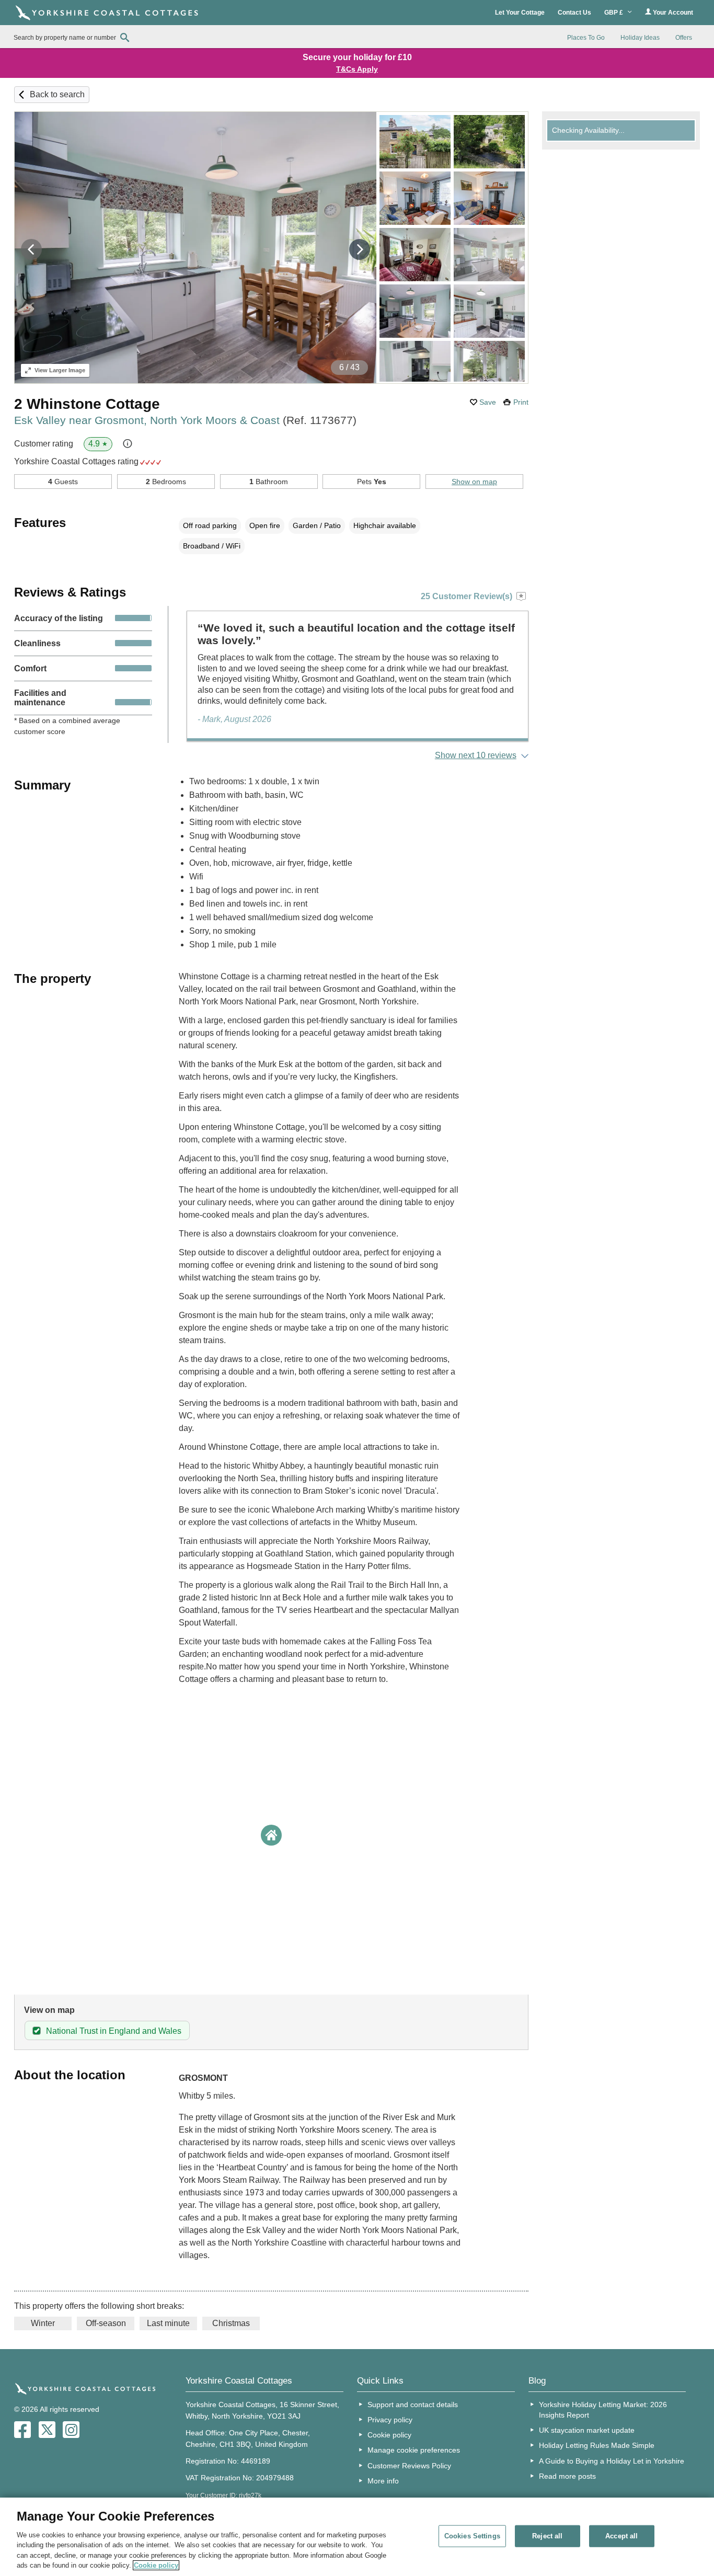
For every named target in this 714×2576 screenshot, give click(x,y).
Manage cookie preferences (414, 2450)
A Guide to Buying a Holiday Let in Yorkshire (612, 2461)
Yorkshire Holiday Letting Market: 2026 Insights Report (603, 2410)
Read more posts (567, 2476)
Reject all (547, 2536)
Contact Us (574, 13)
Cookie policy (389, 2435)
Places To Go (586, 38)
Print (521, 402)
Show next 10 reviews (476, 755)
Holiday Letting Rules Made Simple (597, 2445)
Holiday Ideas (640, 38)
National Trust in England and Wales (114, 2031)
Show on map (474, 482)
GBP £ (614, 13)
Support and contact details (413, 2405)
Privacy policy (390, 2420)
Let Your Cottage (520, 13)
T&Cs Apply (357, 69)
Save (488, 402)
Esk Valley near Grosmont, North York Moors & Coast (185, 420)
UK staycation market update (587, 2430)
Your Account (672, 13)
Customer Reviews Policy (409, 2466)
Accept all (621, 2536)
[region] (357, 2537)
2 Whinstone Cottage (87, 404)
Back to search (57, 94)
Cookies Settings (472, 2536)
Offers (684, 38)
